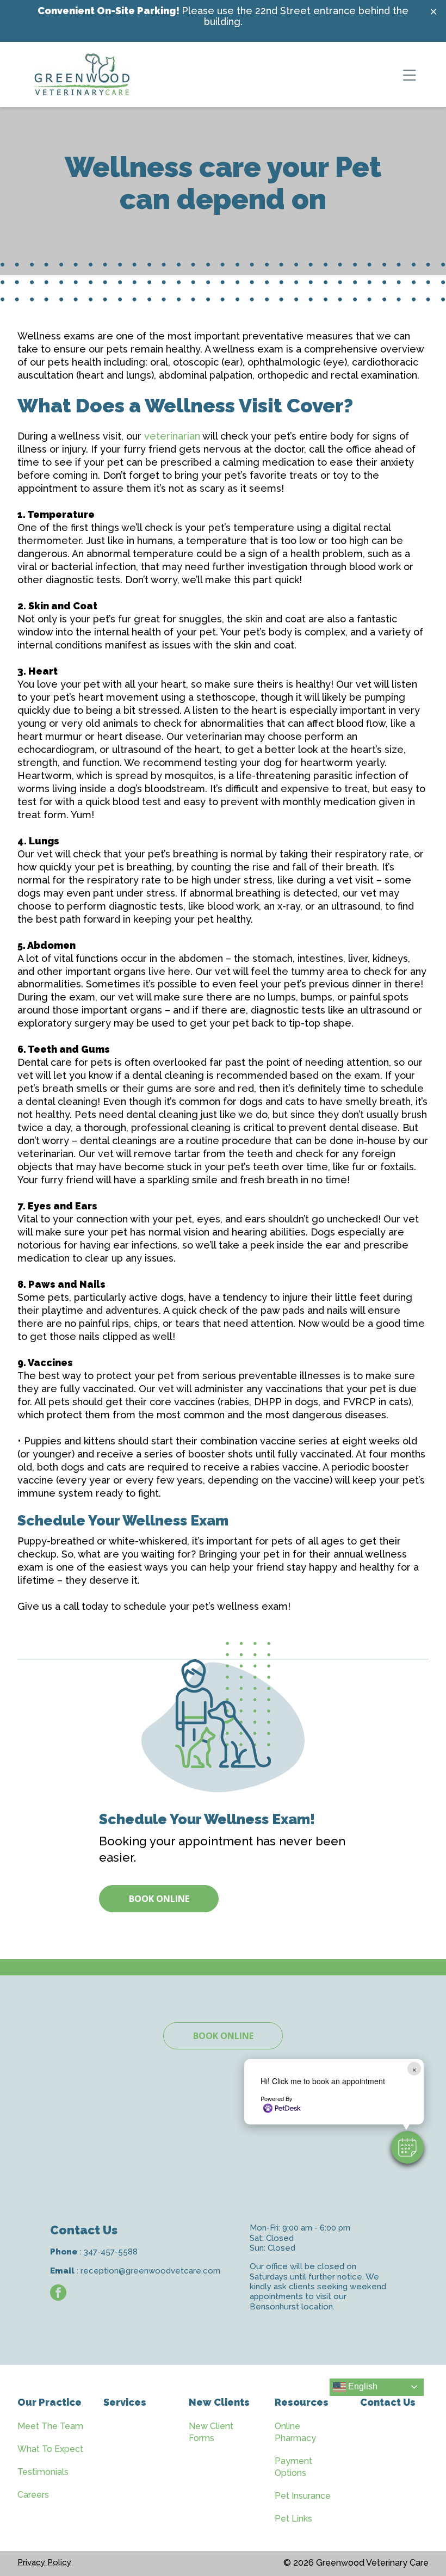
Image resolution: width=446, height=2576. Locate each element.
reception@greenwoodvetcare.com (150, 2271)
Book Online (159, 1899)
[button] (407, 2147)
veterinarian (172, 436)
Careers (33, 2495)
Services (125, 2402)
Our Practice (49, 2402)
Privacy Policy (44, 2562)
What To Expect (50, 2449)
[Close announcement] (433, 11)
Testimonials (43, 2472)
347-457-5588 (111, 2252)
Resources (302, 2402)
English (362, 2386)
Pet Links (293, 2519)
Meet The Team (50, 2426)
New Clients (219, 2402)
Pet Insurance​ (303, 2496)
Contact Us (388, 2402)
